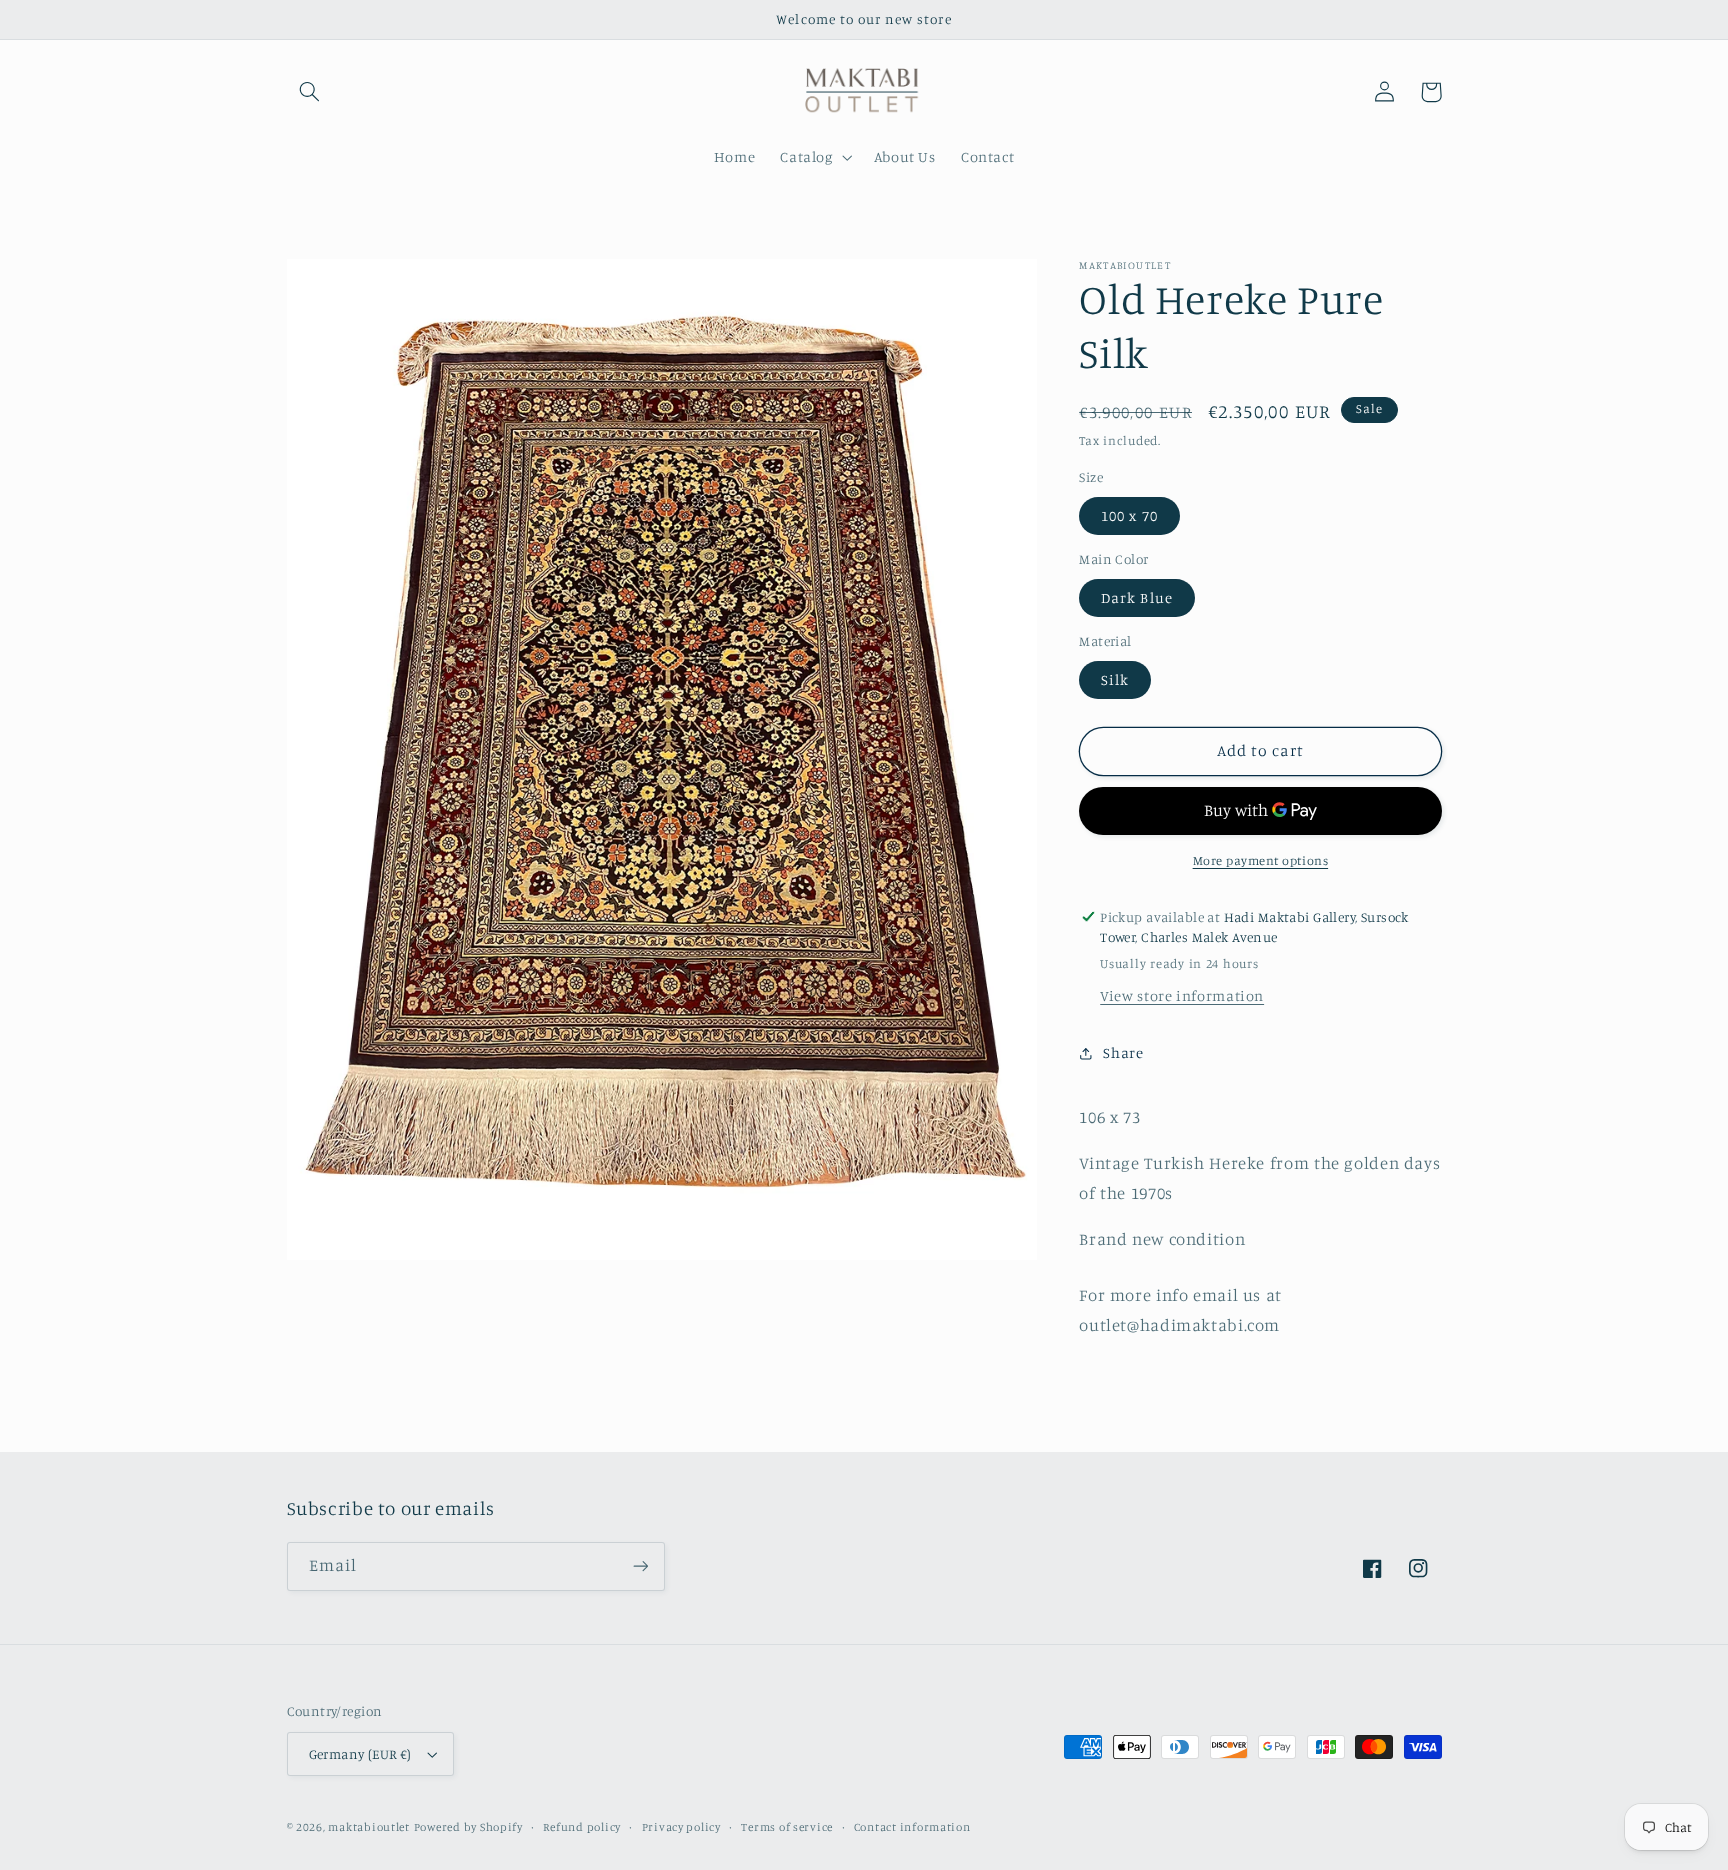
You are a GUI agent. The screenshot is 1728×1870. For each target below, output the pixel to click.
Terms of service (787, 1827)
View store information (1182, 995)
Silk (1115, 679)
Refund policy (582, 1827)
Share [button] (1123, 1052)
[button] (310, 92)
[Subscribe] (640, 1566)
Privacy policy (681, 1827)
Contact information (912, 1827)
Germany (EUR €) (360, 1754)
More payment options (1261, 860)
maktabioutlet (369, 1827)
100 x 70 (1129, 515)
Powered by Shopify (468, 1827)
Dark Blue (1136, 597)
